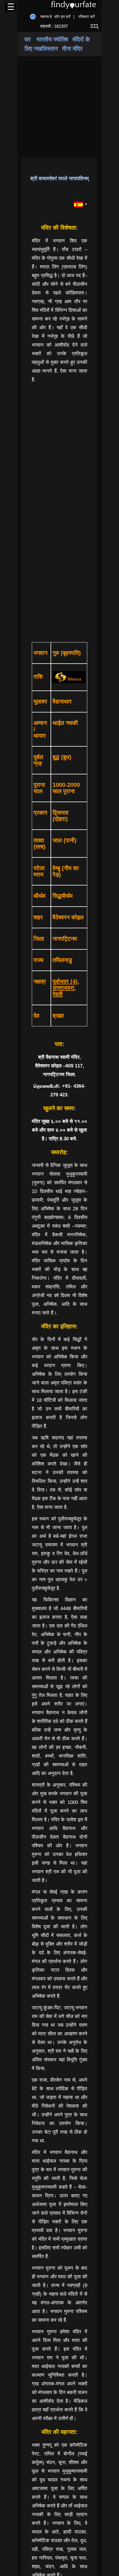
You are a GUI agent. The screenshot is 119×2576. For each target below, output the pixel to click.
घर (28, 39)
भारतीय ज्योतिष (52, 39)
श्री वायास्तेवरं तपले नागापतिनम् (59, 178)
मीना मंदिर (72, 49)
